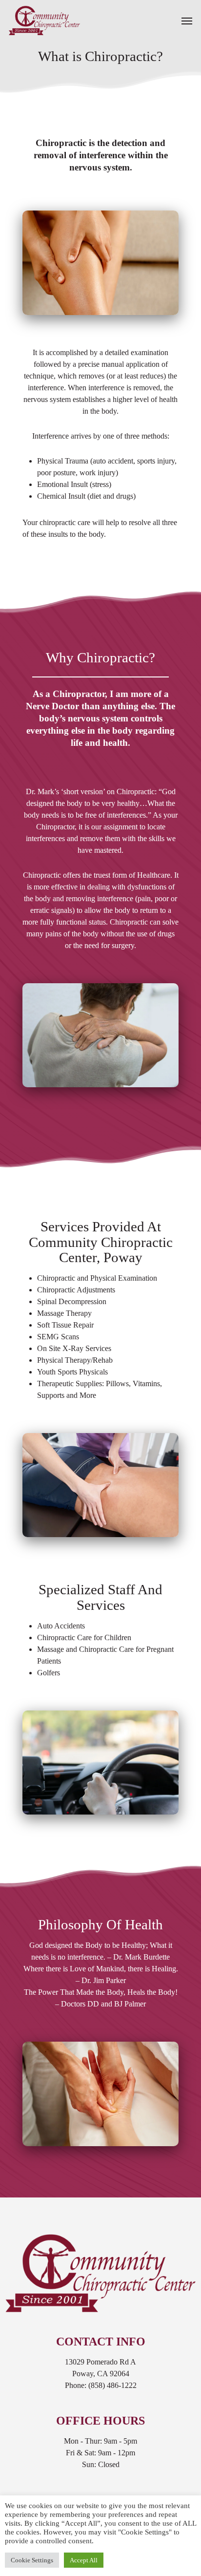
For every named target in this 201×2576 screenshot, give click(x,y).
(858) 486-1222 (112, 2385)
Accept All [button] (84, 2560)
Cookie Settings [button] (32, 2560)
